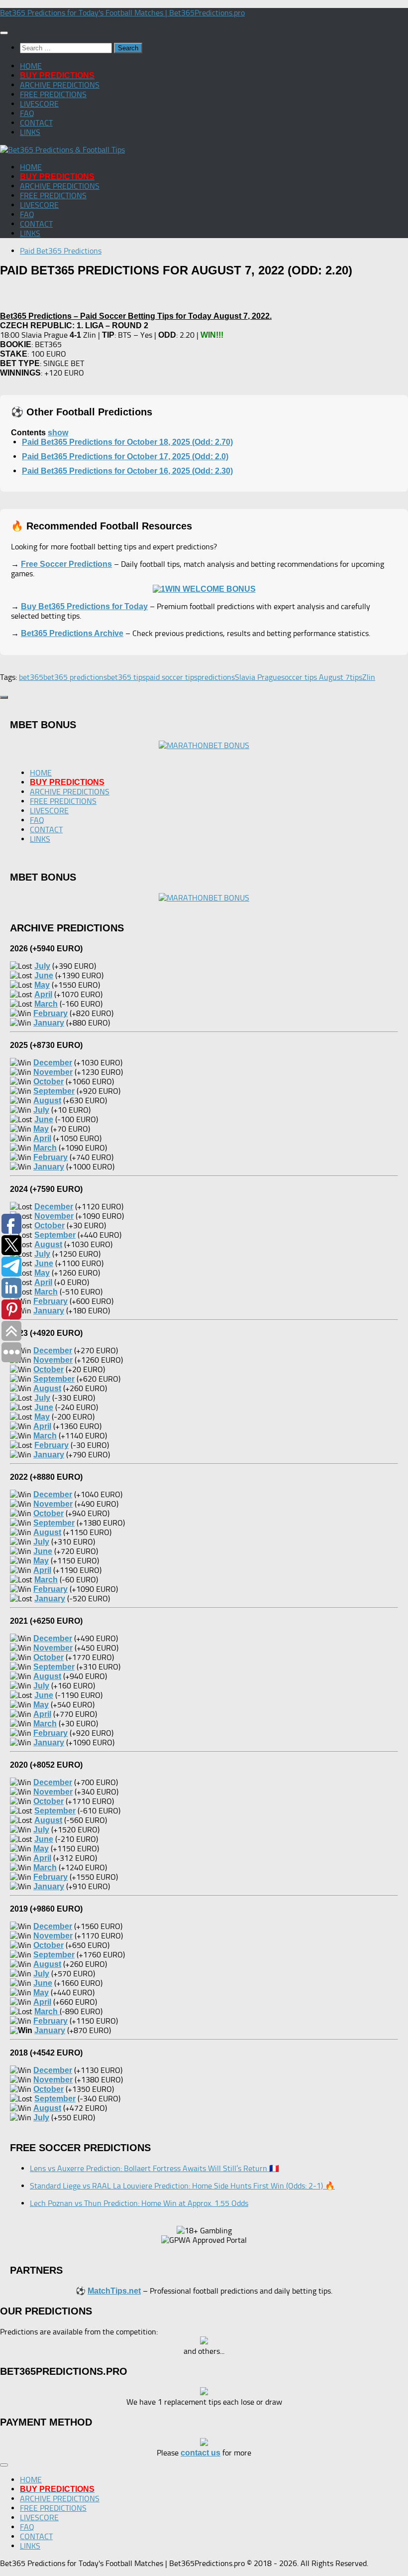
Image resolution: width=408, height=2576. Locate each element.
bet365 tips (126, 677)
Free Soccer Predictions (66, 564)
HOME (31, 66)
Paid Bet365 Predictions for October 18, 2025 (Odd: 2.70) (127, 442)
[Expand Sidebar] (4, 697)
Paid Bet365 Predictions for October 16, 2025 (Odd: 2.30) (127, 471)
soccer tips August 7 (315, 677)
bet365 (31, 677)
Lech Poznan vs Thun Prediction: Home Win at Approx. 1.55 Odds (139, 2203)
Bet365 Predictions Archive (72, 633)
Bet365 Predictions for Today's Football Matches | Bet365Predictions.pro (122, 13)
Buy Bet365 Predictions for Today (84, 606)
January (50, 2030)
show (58, 433)
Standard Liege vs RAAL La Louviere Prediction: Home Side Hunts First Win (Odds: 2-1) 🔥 (182, 2186)
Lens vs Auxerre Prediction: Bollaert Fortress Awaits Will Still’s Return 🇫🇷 (154, 2168)
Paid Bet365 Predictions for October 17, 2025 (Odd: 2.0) (125, 456)
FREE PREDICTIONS (53, 94)
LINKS (30, 132)
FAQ (27, 113)
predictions (216, 677)
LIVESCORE (39, 104)
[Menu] (4, 33)
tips (356, 677)
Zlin (369, 677)
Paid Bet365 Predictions (61, 251)
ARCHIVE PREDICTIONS (60, 85)
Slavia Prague (258, 677)
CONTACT (36, 123)
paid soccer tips (172, 677)
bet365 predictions (75, 677)
